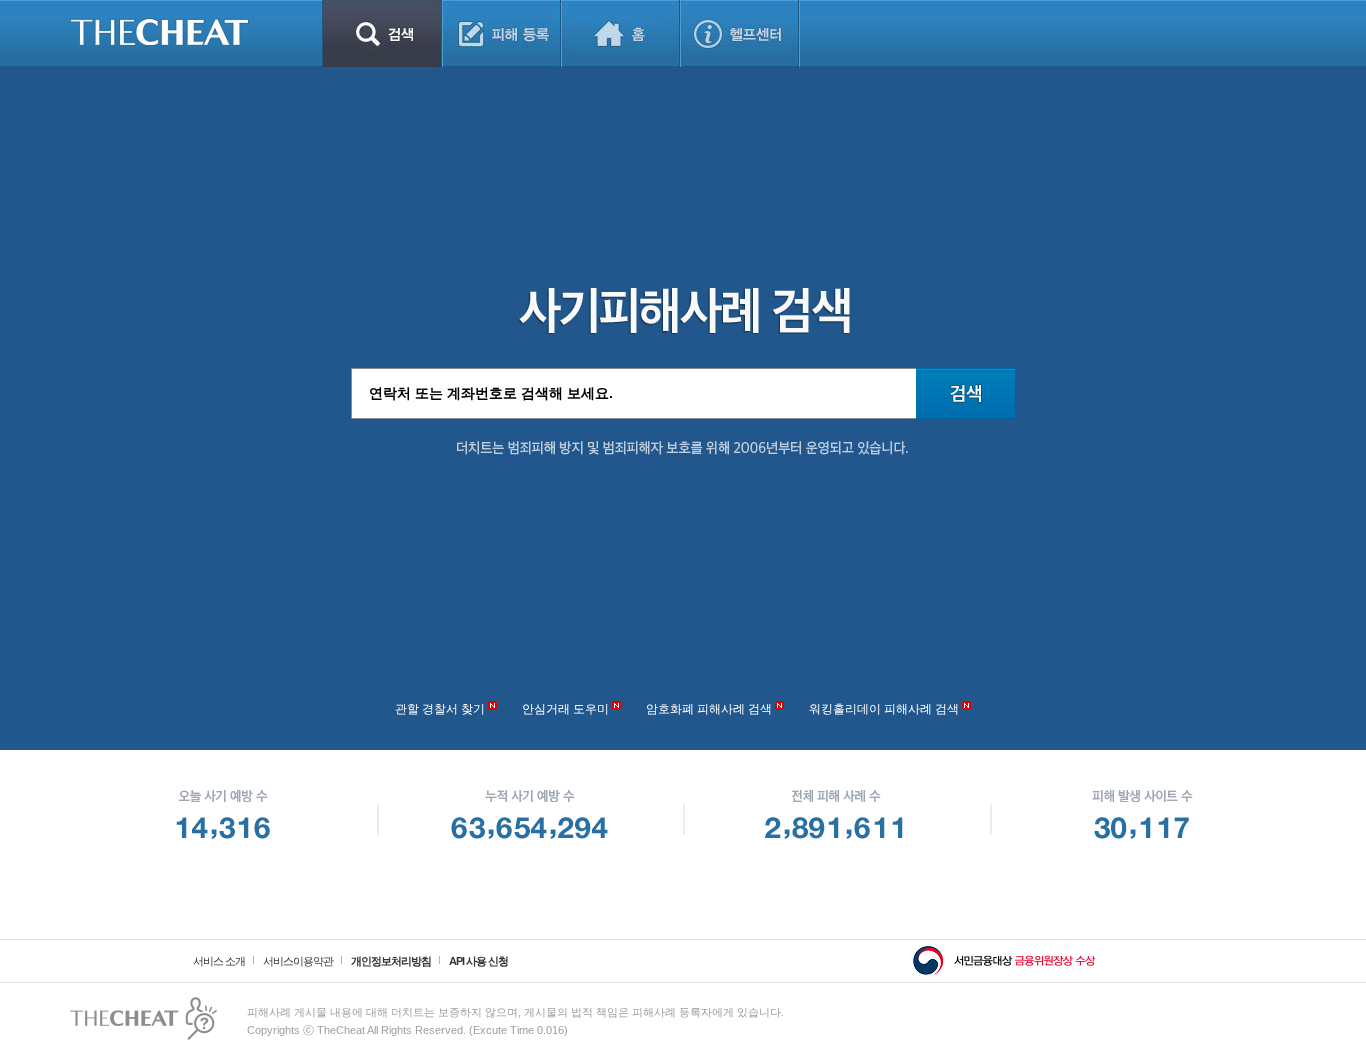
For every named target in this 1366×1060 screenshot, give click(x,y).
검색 (382, 33)
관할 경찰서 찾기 (440, 709)
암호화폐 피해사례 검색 (709, 709)
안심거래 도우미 (565, 709)
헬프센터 (739, 33)
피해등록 (501, 33)
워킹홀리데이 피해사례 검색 (884, 709)
